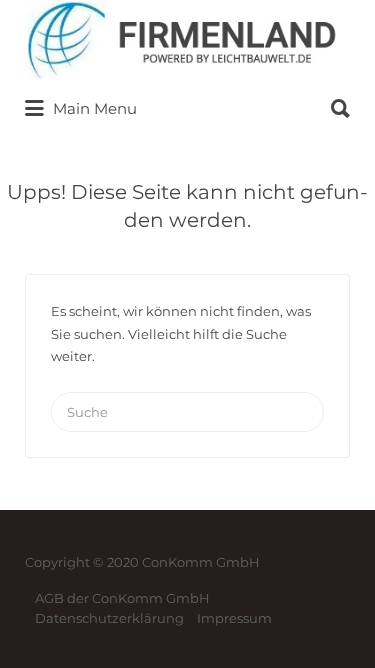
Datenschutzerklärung (109, 618)
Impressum (234, 618)
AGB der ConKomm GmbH (122, 598)
